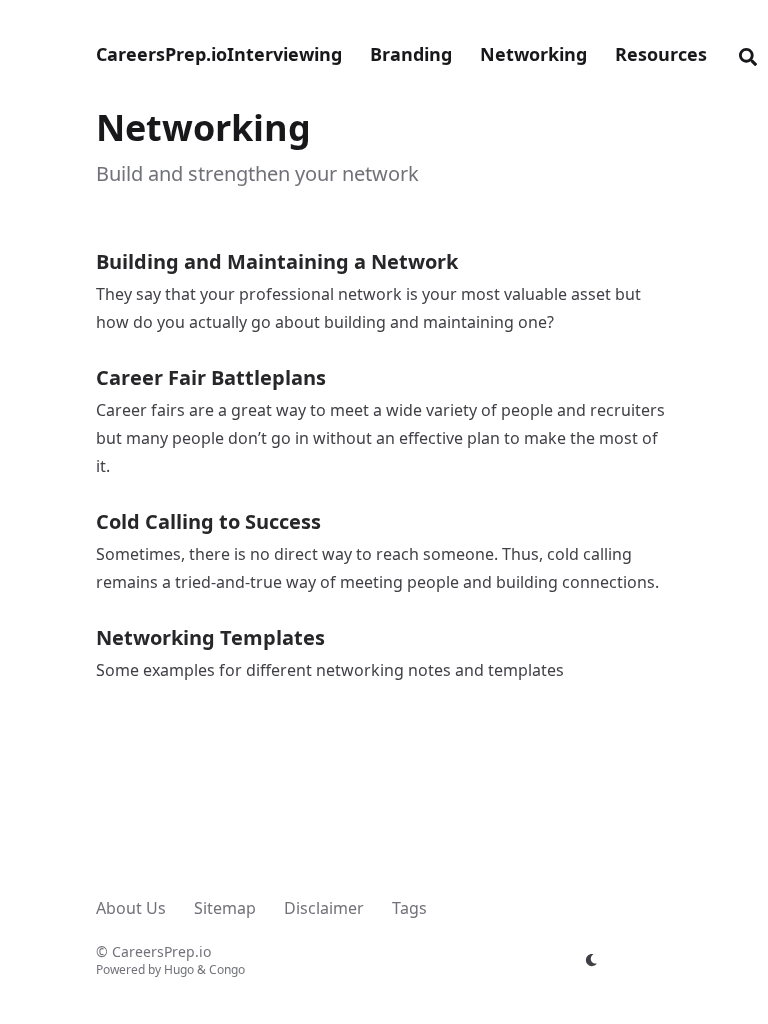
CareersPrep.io (161, 54)
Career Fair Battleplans (211, 377)
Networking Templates (210, 637)
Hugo (179, 969)
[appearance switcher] (592, 960)
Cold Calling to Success (208, 521)
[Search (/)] (748, 54)
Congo (227, 969)
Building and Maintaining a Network (277, 261)
